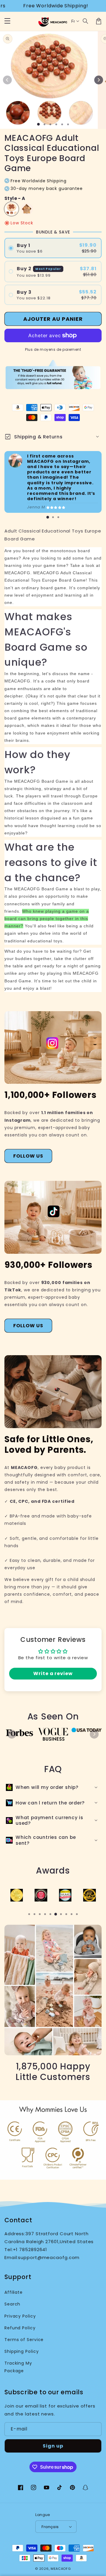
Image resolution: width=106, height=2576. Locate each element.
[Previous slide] (12, 1734)
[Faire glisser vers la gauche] (7, 80)
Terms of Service (24, 2340)
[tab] (48, 517)
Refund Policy (20, 2328)
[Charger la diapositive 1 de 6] (68, 124)
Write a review (53, 1673)
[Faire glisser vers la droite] (99, 80)
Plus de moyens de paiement (53, 349)
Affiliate (14, 2292)
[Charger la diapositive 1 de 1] (38, 124)
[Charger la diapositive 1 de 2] (44, 124)
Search (12, 2304)
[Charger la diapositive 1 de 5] (62, 124)
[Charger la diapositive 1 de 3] (50, 124)
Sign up (53, 2446)
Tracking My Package (18, 2367)
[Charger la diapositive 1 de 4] (56, 124)
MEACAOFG (61, 2569)
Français (50, 2527)
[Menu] (7, 21)
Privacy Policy (20, 2316)
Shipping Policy (22, 2351)
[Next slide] (94, 1734)
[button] (86, 21)
